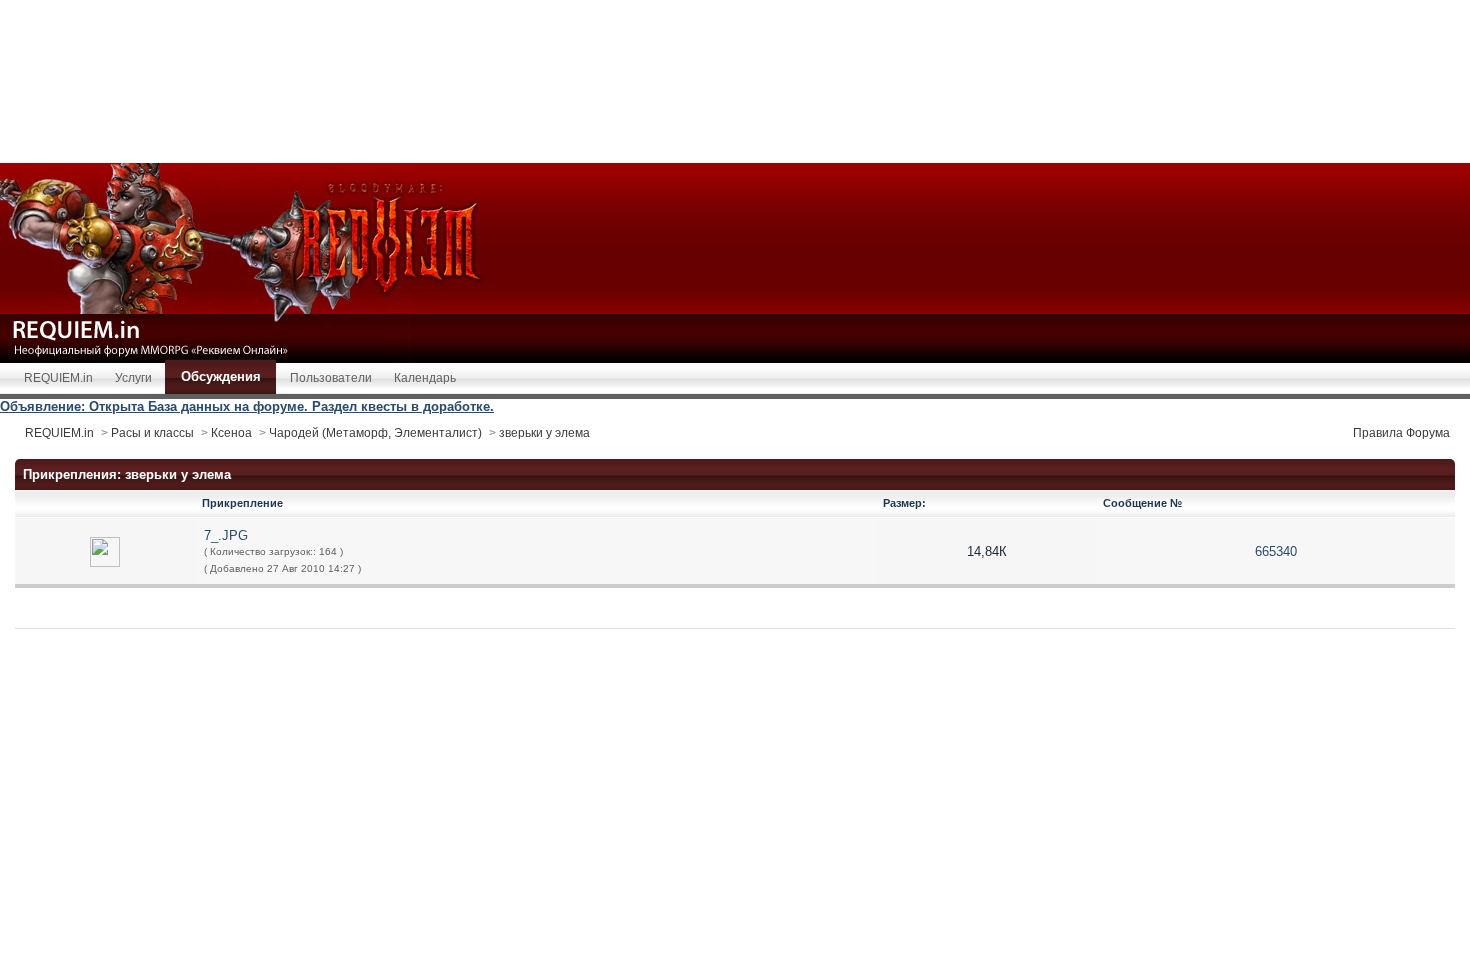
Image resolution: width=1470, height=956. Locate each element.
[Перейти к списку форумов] (250, 261)
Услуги (133, 377)
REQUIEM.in (58, 377)
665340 (1276, 551)
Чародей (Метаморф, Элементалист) (375, 432)
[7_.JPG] (105, 550)
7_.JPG (226, 535)
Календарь (425, 377)
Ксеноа (231, 432)
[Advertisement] (735, 80)
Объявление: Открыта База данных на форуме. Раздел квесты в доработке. (247, 406)
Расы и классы (152, 432)
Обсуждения (221, 376)
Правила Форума (1401, 432)
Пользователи (331, 377)
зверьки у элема (544, 432)
